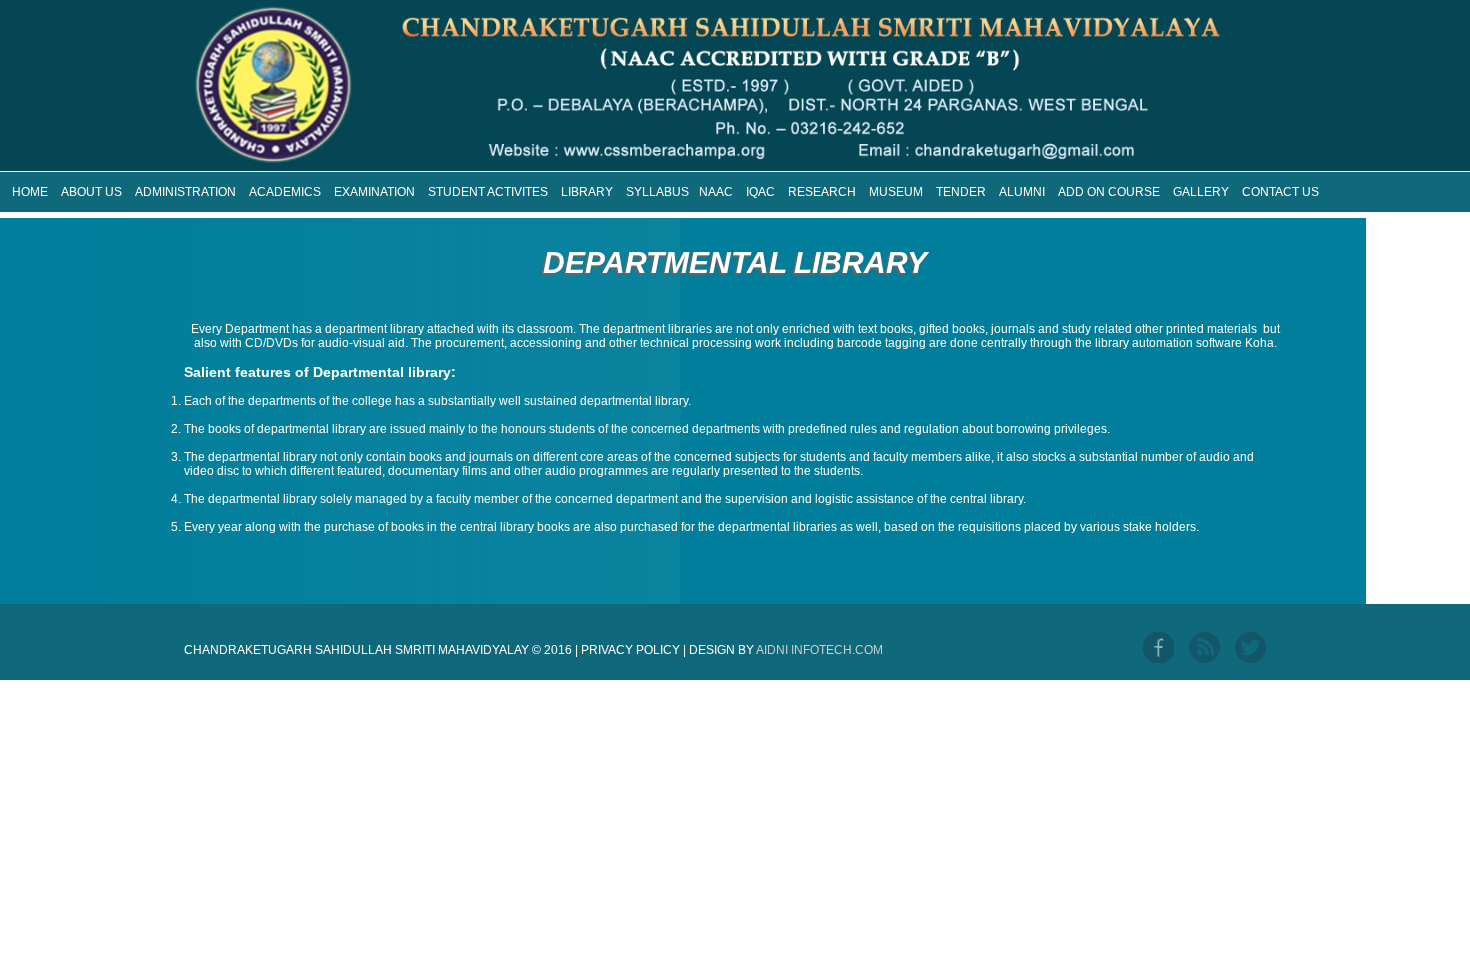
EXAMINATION (374, 192)
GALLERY (1201, 192)
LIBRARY (587, 192)
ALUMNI (1022, 192)
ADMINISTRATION (185, 192)
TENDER (961, 192)
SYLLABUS (657, 192)
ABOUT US (91, 192)
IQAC (760, 192)
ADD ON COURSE (1109, 192)
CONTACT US (1280, 192)
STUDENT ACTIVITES (488, 192)
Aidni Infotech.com (819, 650)
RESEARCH (822, 192)
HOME (30, 192)
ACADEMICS (285, 192)
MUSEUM (896, 192)
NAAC (716, 192)
